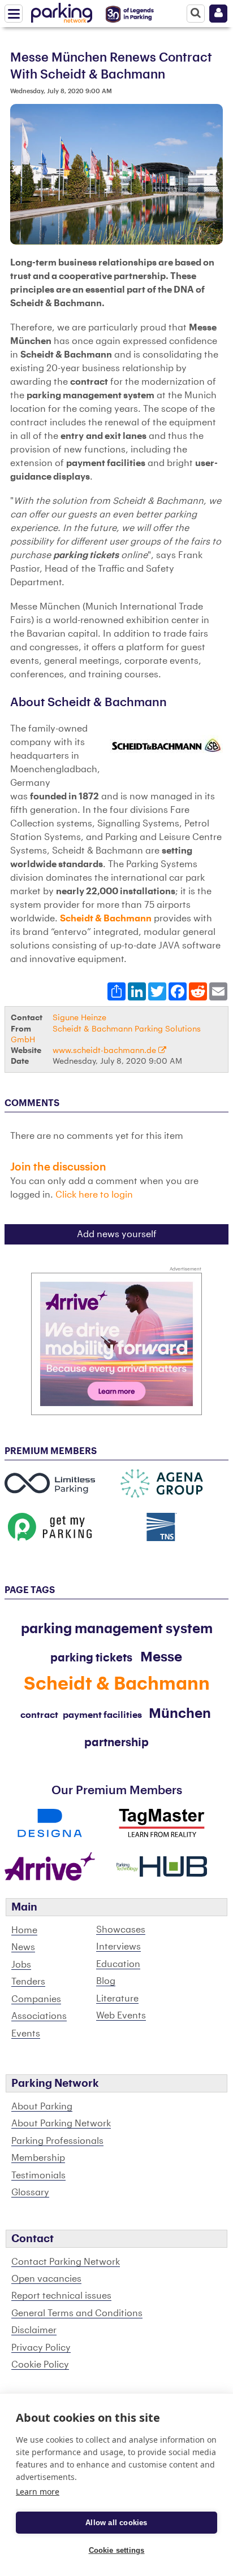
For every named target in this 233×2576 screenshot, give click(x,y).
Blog (106, 1981)
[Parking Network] (62, 11)
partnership (116, 1743)
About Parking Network (61, 2124)
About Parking (42, 2107)
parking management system (117, 1629)
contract (39, 1715)
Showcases (121, 1930)
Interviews (118, 1947)
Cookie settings (117, 2550)
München (180, 1713)
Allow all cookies (116, 2523)
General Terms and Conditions (77, 2313)
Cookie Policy (40, 2365)
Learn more (38, 2492)
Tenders (28, 1982)
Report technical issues (61, 2296)
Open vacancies (46, 2279)
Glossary (30, 2192)
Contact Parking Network (66, 2262)
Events (26, 2034)
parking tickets (91, 1658)
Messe (161, 1657)
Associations (39, 2016)
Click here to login (94, 1195)
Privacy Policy (41, 2348)
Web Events (121, 2016)
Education (118, 1964)
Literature (117, 1999)
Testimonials (38, 2175)
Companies (36, 1999)
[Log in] (218, 14)
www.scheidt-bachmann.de (105, 1050)
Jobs (21, 1965)
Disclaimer (34, 2330)
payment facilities (102, 1715)
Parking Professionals (57, 2141)
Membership (38, 2158)
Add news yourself (117, 1234)
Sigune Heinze (79, 1018)
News (23, 1947)
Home (24, 1930)
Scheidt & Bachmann (106, 919)
